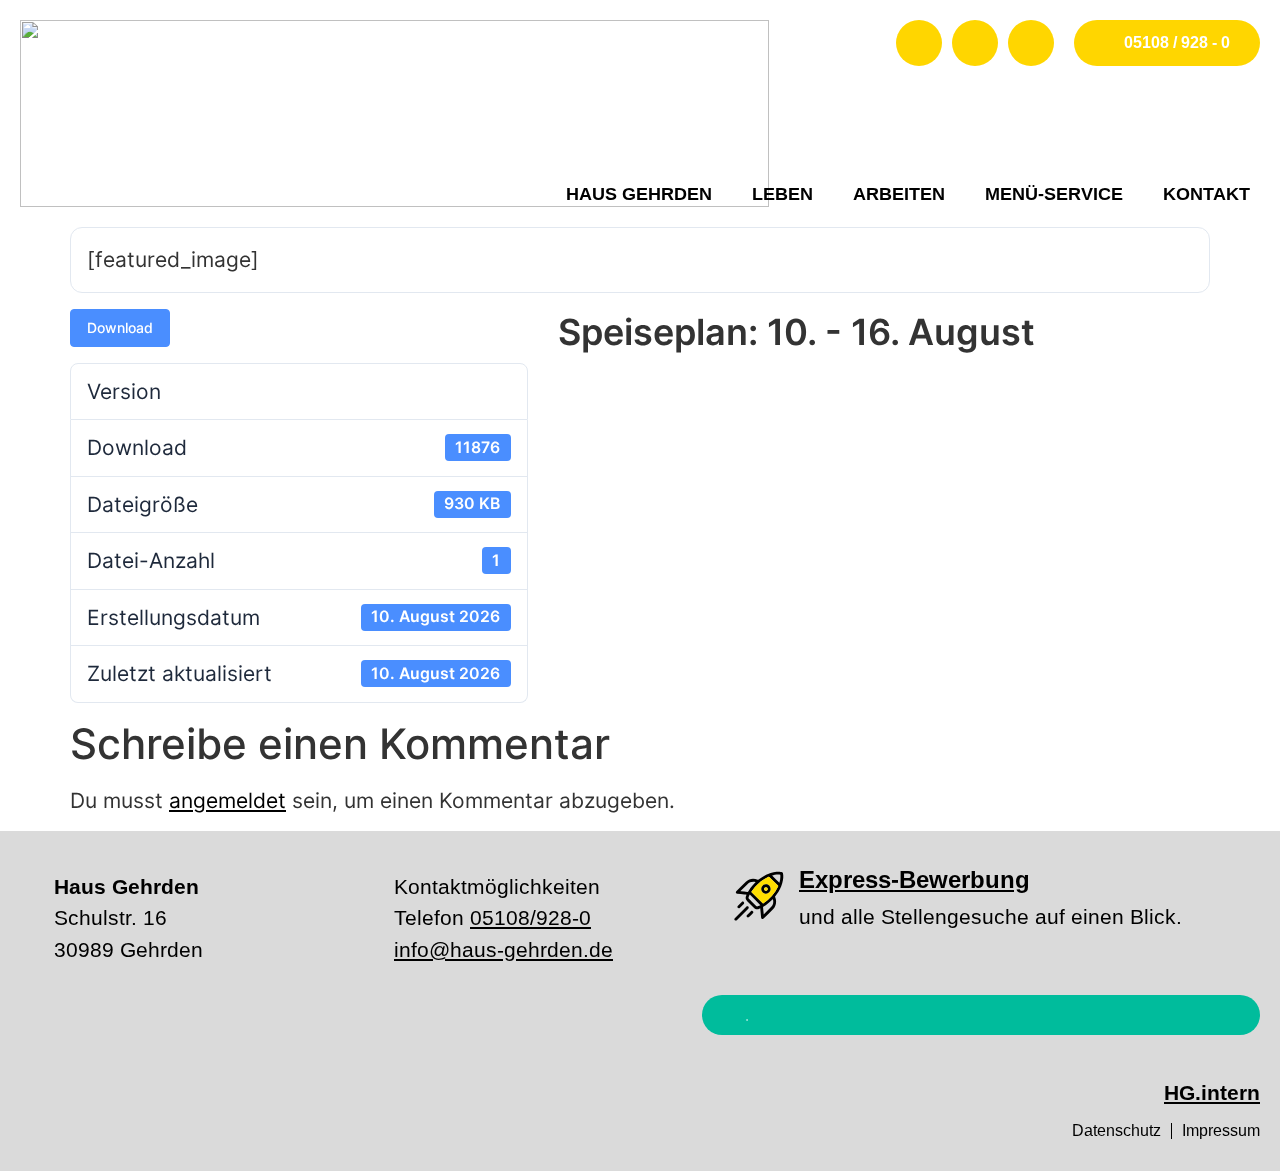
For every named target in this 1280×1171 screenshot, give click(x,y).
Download (120, 327)
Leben (782, 194)
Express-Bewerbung (914, 879)
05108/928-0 (530, 917)
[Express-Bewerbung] (759, 896)
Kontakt (1206, 194)
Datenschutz (1116, 1130)
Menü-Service (1054, 194)
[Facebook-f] (919, 43)
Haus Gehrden (639, 194)
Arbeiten (899, 194)
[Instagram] (975, 43)
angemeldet (227, 800)
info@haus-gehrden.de (503, 949)
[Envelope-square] (1031, 43)
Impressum (1221, 1130)
